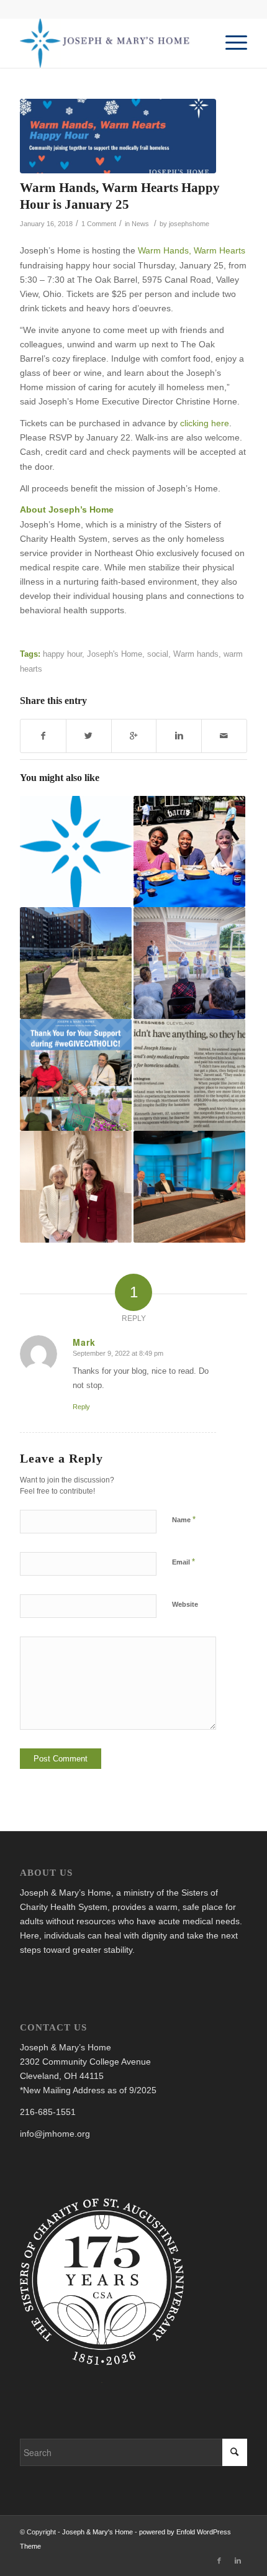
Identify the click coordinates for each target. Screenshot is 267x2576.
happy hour (62, 654)
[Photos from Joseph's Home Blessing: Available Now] (189, 963)
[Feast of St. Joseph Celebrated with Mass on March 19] (76, 1187)
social (158, 654)
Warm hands (196, 654)
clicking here (205, 423)
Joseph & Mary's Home (97, 2532)
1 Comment (99, 224)
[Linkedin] (238, 2560)
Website (185, 1604)
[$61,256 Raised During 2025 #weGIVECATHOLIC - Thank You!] (76, 1075)
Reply (81, 1407)
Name (184, 1519)
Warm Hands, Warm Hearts (192, 250)
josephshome (189, 224)
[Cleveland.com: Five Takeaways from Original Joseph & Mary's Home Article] (76, 852)
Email (183, 1562)
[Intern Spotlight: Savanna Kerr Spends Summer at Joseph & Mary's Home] (189, 852)
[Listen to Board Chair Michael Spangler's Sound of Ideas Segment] (189, 1187)
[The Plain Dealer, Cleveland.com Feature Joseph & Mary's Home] (189, 1075)
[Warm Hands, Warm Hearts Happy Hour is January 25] (118, 136)
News (140, 224)
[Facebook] (219, 2560)
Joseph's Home (115, 654)
